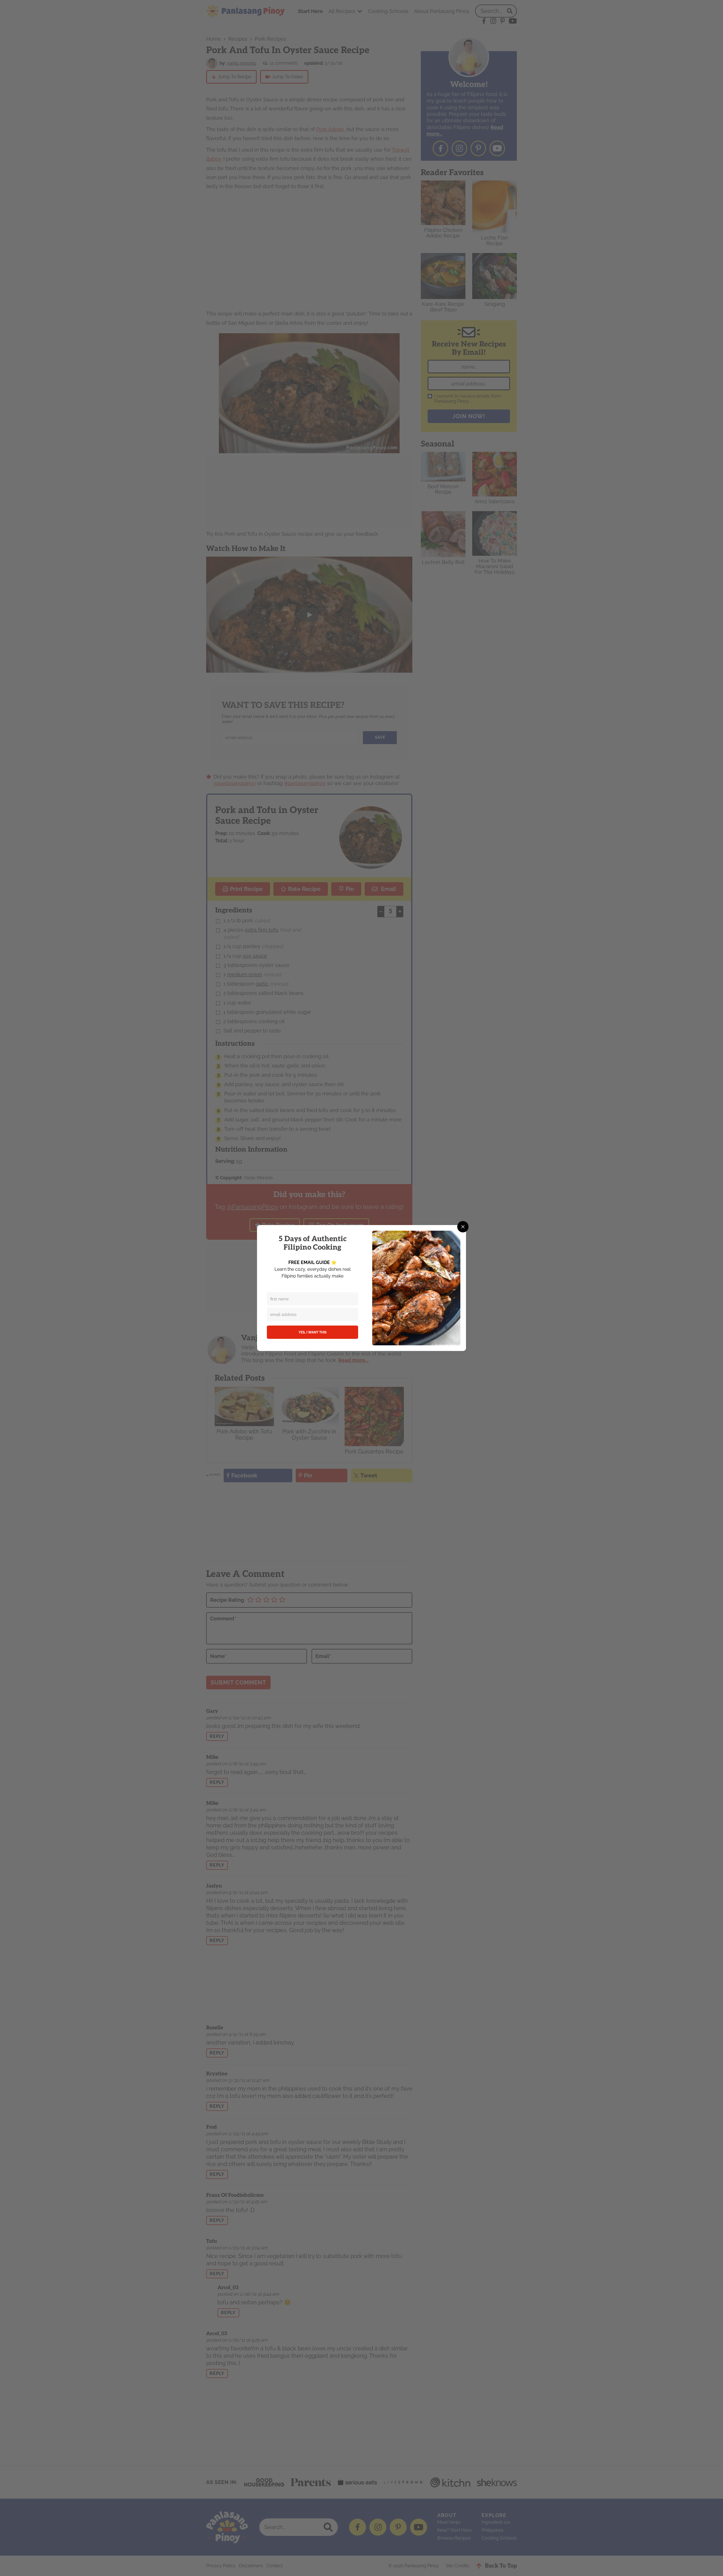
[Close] (463, 1227)
